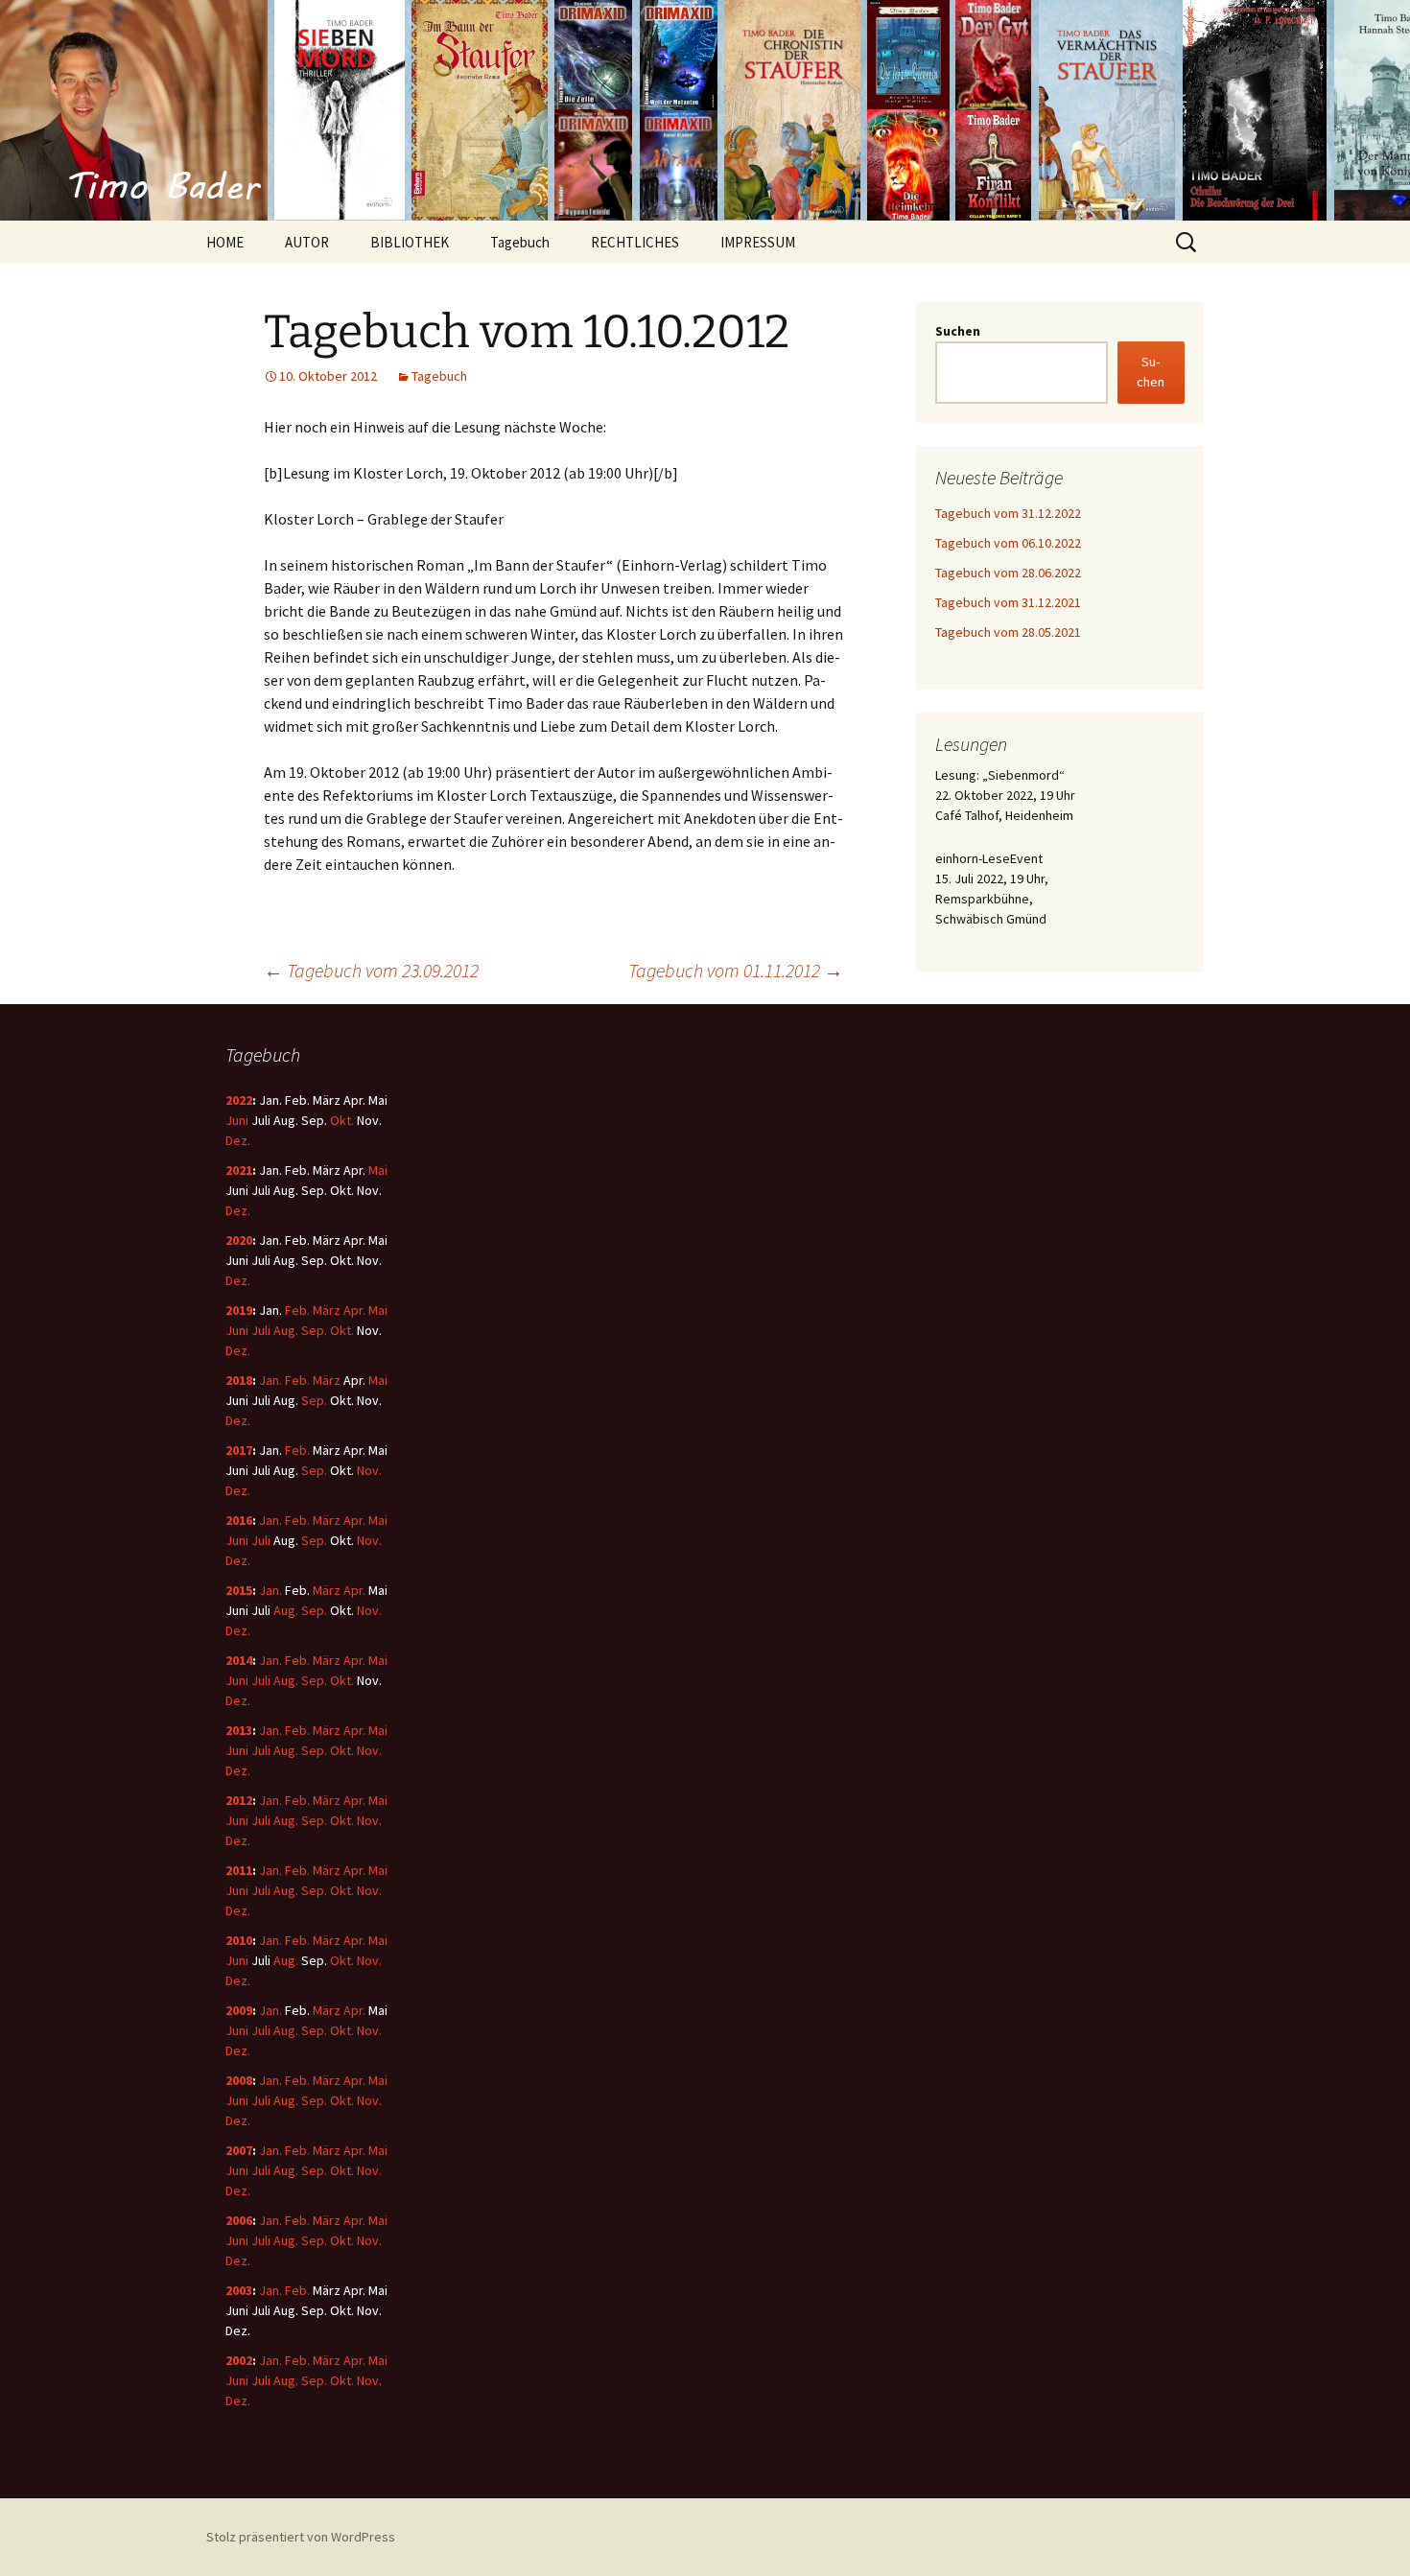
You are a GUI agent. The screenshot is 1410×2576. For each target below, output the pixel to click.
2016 (239, 1520)
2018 (239, 1380)
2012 (239, 1800)
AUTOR (307, 242)
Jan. (270, 1380)
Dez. (238, 1140)
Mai (378, 1170)
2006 (239, 2220)
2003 (239, 2290)
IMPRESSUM (758, 242)
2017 (239, 1450)
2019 (239, 1310)
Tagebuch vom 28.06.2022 (1008, 573)
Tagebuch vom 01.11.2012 (736, 970)
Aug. (286, 1330)
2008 (239, 2080)
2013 (239, 1730)
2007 (239, 2150)
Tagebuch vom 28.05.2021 (1008, 632)
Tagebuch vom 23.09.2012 (371, 970)
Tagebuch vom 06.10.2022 (1008, 543)
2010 (239, 1940)
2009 (239, 2010)
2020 (239, 1240)
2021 (239, 1170)
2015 (239, 1590)
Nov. (369, 1470)
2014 (239, 1660)
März (327, 1310)
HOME (225, 242)
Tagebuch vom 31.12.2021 (1008, 602)
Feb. (297, 1310)
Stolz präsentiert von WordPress (301, 2537)
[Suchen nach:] (1187, 243)
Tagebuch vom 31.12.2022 (1008, 513)
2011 (239, 1870)
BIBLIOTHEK (410, 242)
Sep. (314, 1330)
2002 (239, 2360)
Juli (261, 1330)
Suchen (958, 331)
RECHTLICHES (635, 242)
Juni (237, 1120)
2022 (239, 1100)
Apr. (354, 1310)
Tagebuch (520, 242)
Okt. (342, 1120)
